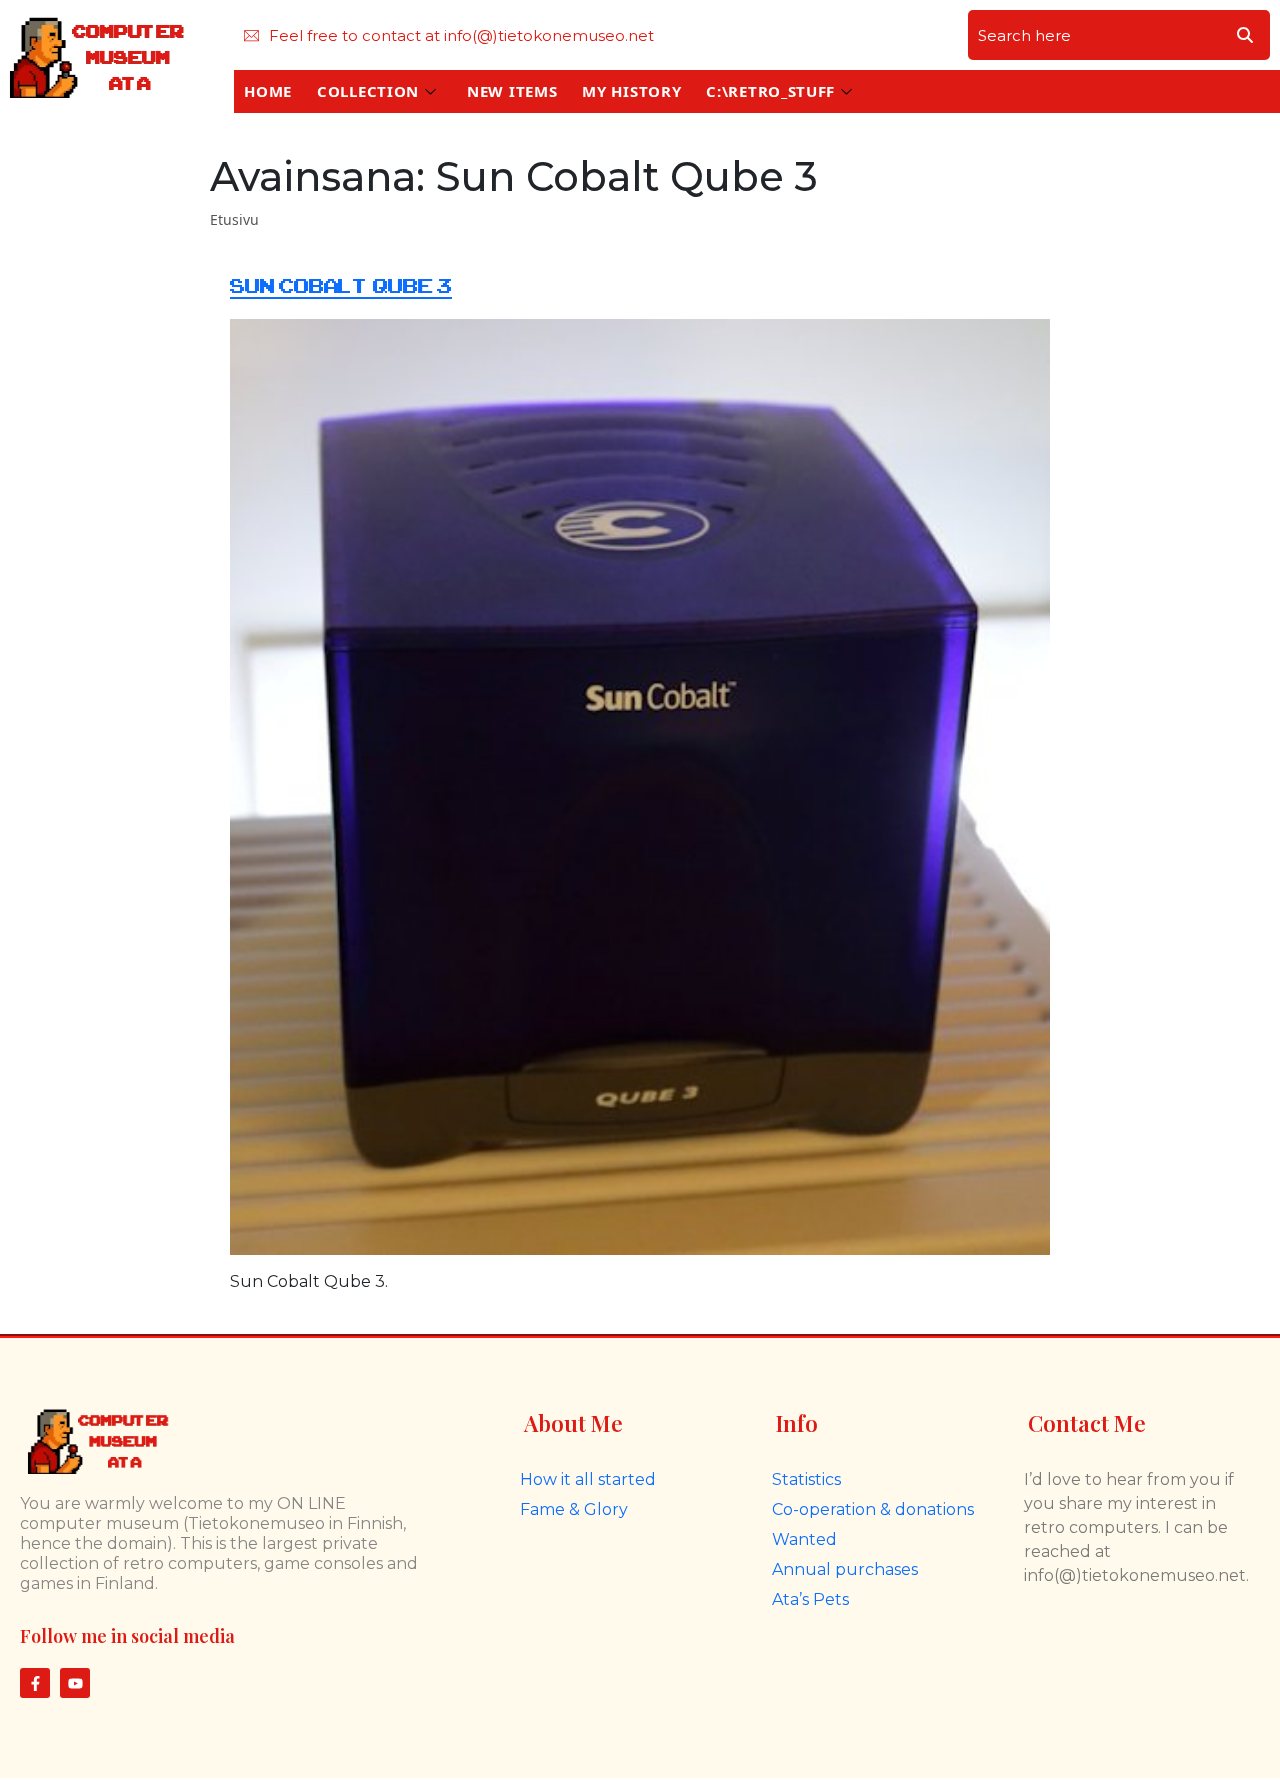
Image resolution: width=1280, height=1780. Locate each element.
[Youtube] (75, 1683)
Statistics (806, 1479)
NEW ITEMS (512, 91)
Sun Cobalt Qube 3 (341, 286)
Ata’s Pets (810, 1599)
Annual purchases (845, 1569)
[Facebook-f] (35, 1683)
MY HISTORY (631, 91)
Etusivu (234, 219)
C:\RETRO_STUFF (770, 91)
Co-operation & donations (873, 1509)
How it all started (588, 1479)
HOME (268, 91)
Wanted (804, 1539)
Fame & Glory (574, 1509)
